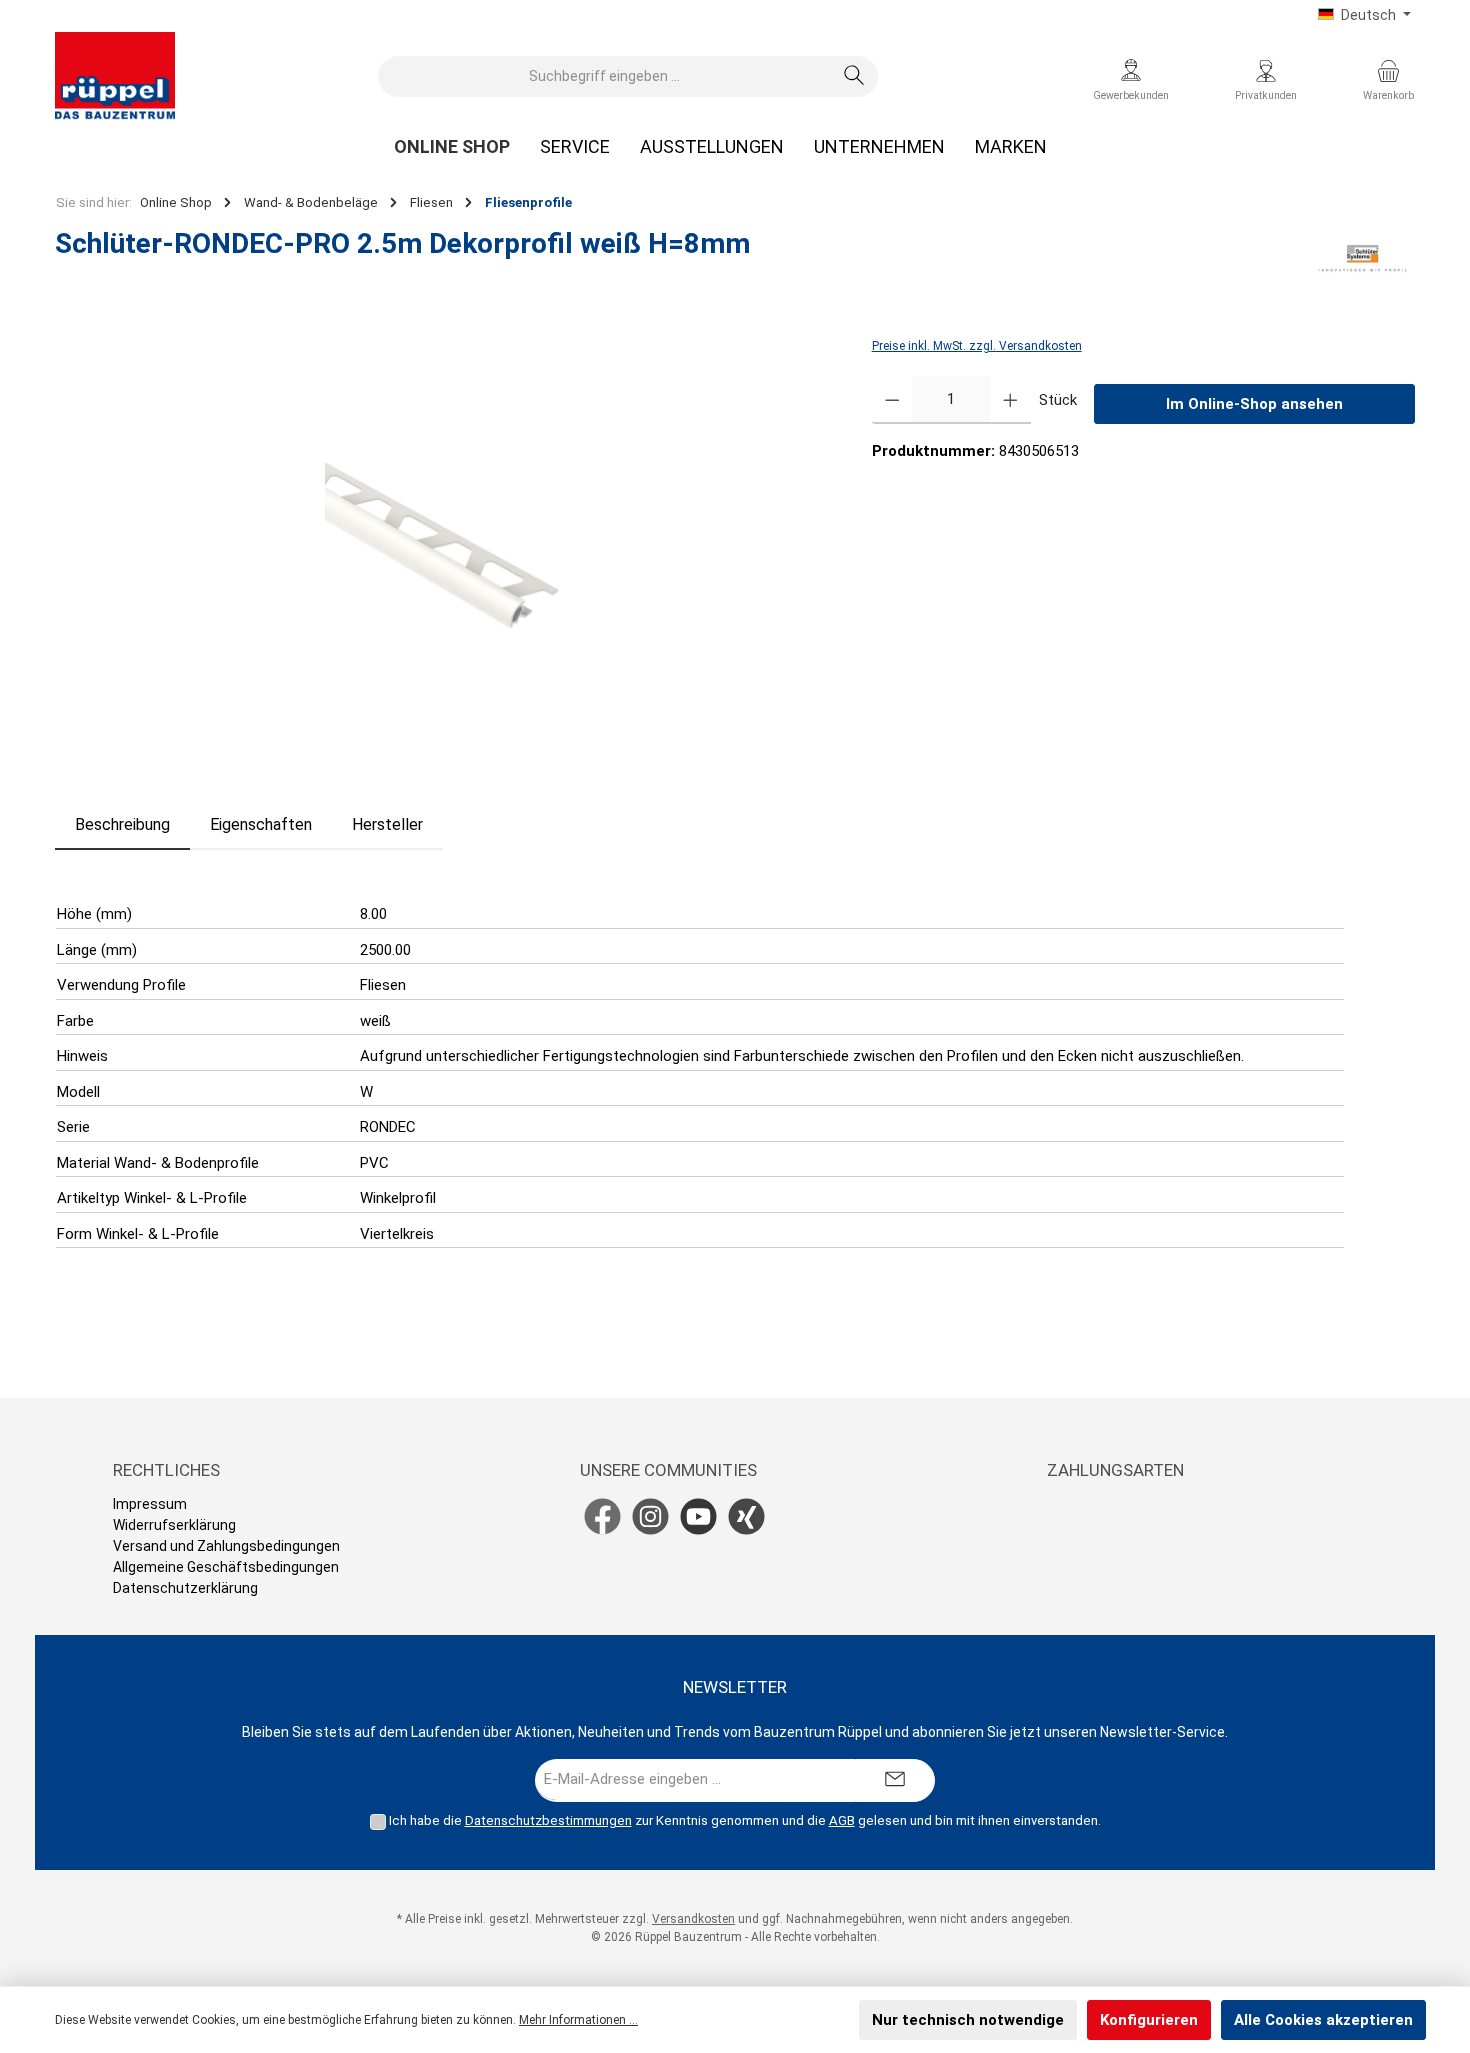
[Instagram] (650, 1516)
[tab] (122, 825)
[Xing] (746, 1516)
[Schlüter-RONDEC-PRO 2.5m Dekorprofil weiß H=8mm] (443, 548)
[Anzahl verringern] (892, 400)
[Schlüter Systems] (1362, 259)
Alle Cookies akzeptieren (1323, 2020)
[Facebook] (602, 1516)
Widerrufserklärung (174, 1525)
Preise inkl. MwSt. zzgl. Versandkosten (977, 346)
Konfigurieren (1149, 2020)
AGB (842, 1820)
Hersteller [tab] (387, 824)
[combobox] (605, 76)
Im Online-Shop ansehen (1254, 404)
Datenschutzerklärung (185, 1588)
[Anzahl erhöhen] (1010, 400)
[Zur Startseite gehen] (115, 76)
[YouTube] (698, 1516)
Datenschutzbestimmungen (548, 1820)
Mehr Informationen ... (578, 2020)
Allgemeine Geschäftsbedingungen (226, 1567)
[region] (443, 549)
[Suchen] (854, 76)
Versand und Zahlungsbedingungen (226, 1546)
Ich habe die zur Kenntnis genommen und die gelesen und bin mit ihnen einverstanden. (745, 1820)
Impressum (150, 1504)
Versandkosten (693, 1919)
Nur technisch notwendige (968, 2020)
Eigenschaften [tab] (261, 824)
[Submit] (895, 1780)
